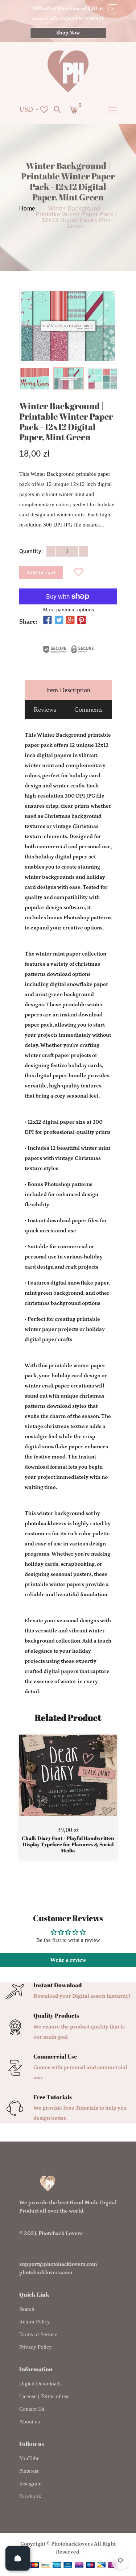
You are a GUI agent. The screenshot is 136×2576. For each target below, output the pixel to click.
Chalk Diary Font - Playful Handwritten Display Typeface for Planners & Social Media (68, 1844)
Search (27, 2309)
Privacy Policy (36, 2347)
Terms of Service (38, 2334)
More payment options (68, 610)
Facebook (30, 2496)
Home (27, 209)
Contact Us (32, 2409)
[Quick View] (87, 1786)
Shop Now (68, 33)
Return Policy (35, 2322)
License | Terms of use (44, 2396)
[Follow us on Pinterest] (82, 621)
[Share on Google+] (70, 621)
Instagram (30, 2484)
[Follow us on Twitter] (59, 621)
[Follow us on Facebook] (48, 621)
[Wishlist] (79, 573)
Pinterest (29, 2471)
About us (30, 2422)
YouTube (29, 2458)
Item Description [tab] (68, 690)
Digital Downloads (40, 2384)
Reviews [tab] (45, 709)
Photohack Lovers (61, 2233)
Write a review (68, 1960)
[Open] (18, 2558)
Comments (88, 709)
